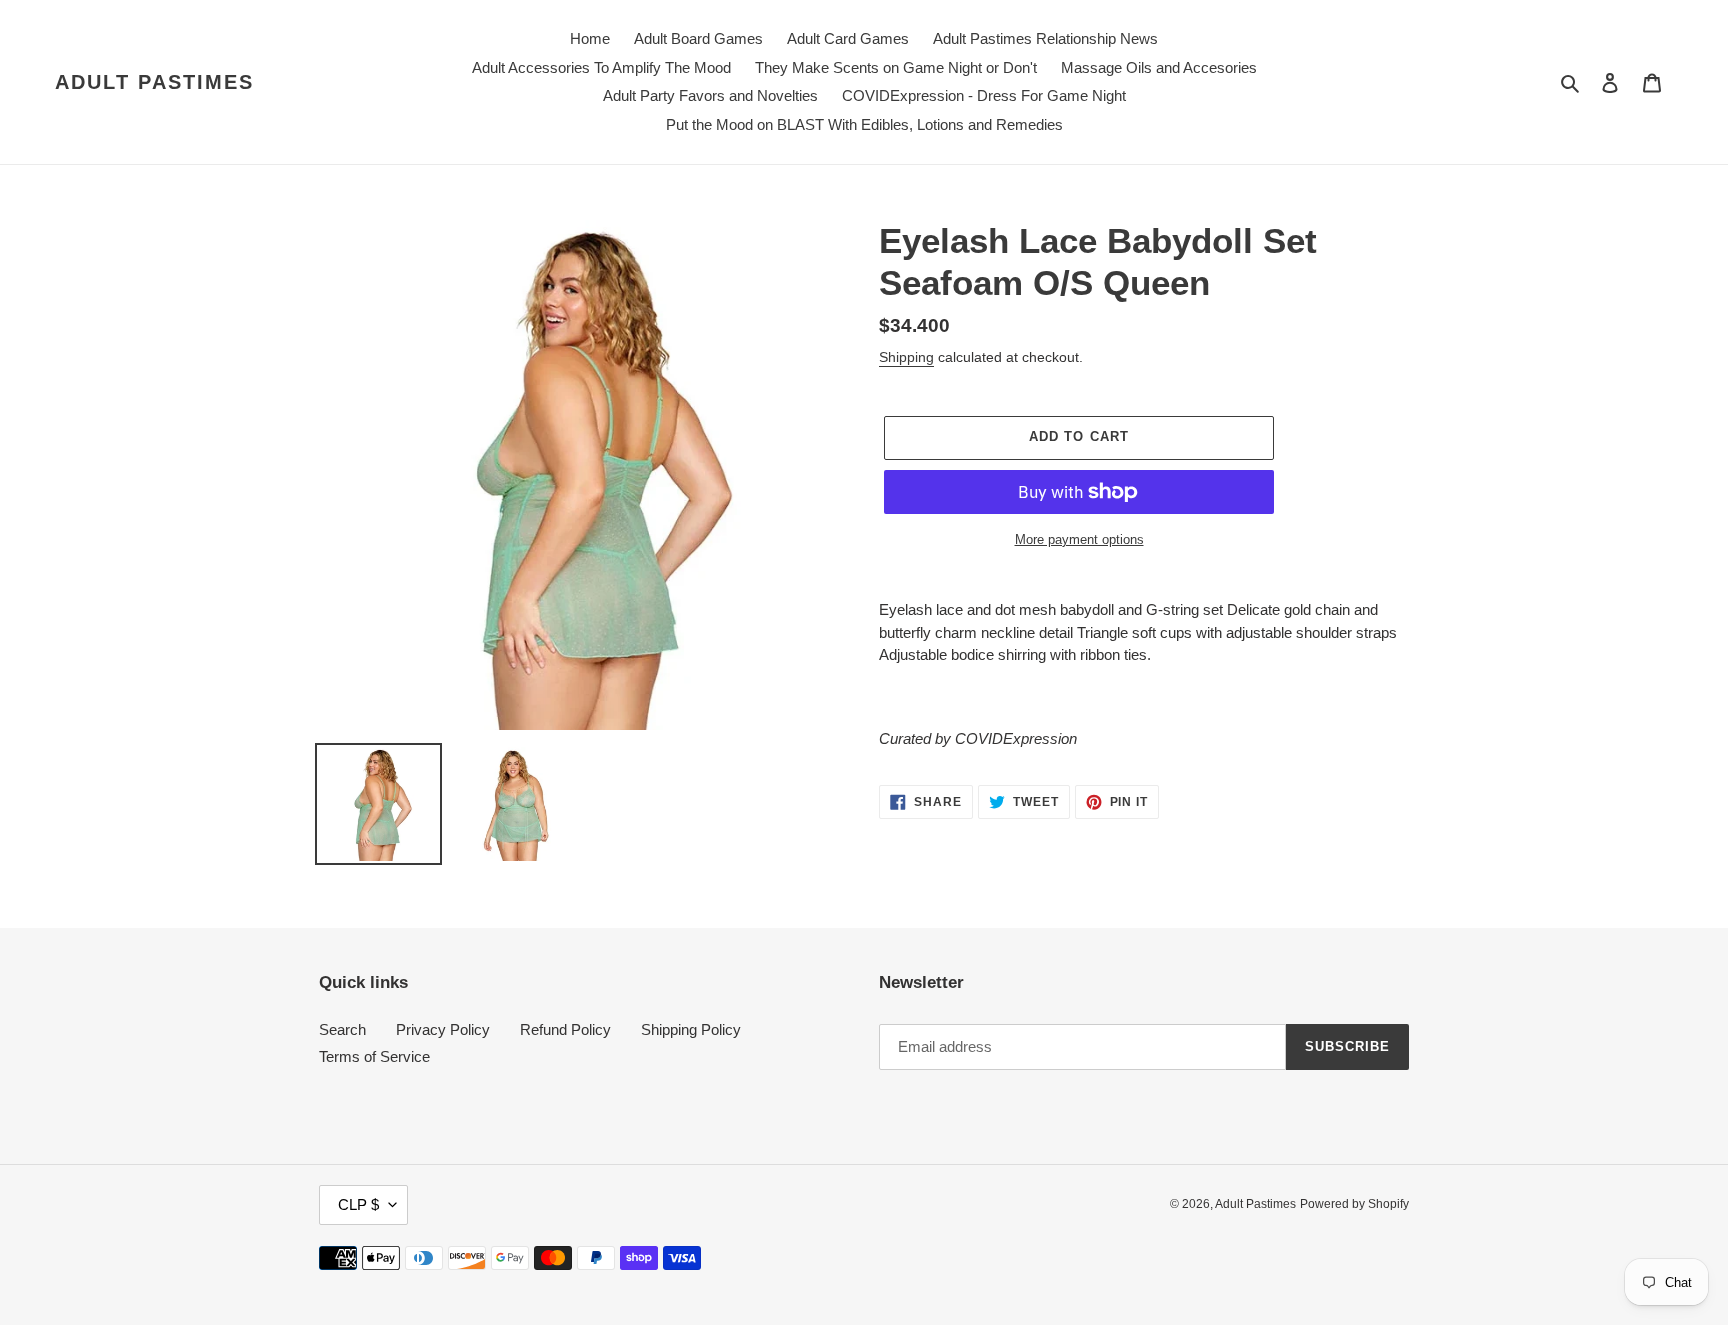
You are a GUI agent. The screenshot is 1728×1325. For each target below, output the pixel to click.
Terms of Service (374, 1056)
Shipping (906, 357)
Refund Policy (565, 1029)
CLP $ (358, 1204)
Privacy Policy (443, 1029)
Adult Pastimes (154, 82)
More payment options (1079, 539)
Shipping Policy (691, 1029)
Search (342, 1029)
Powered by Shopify (1354, 1204)
